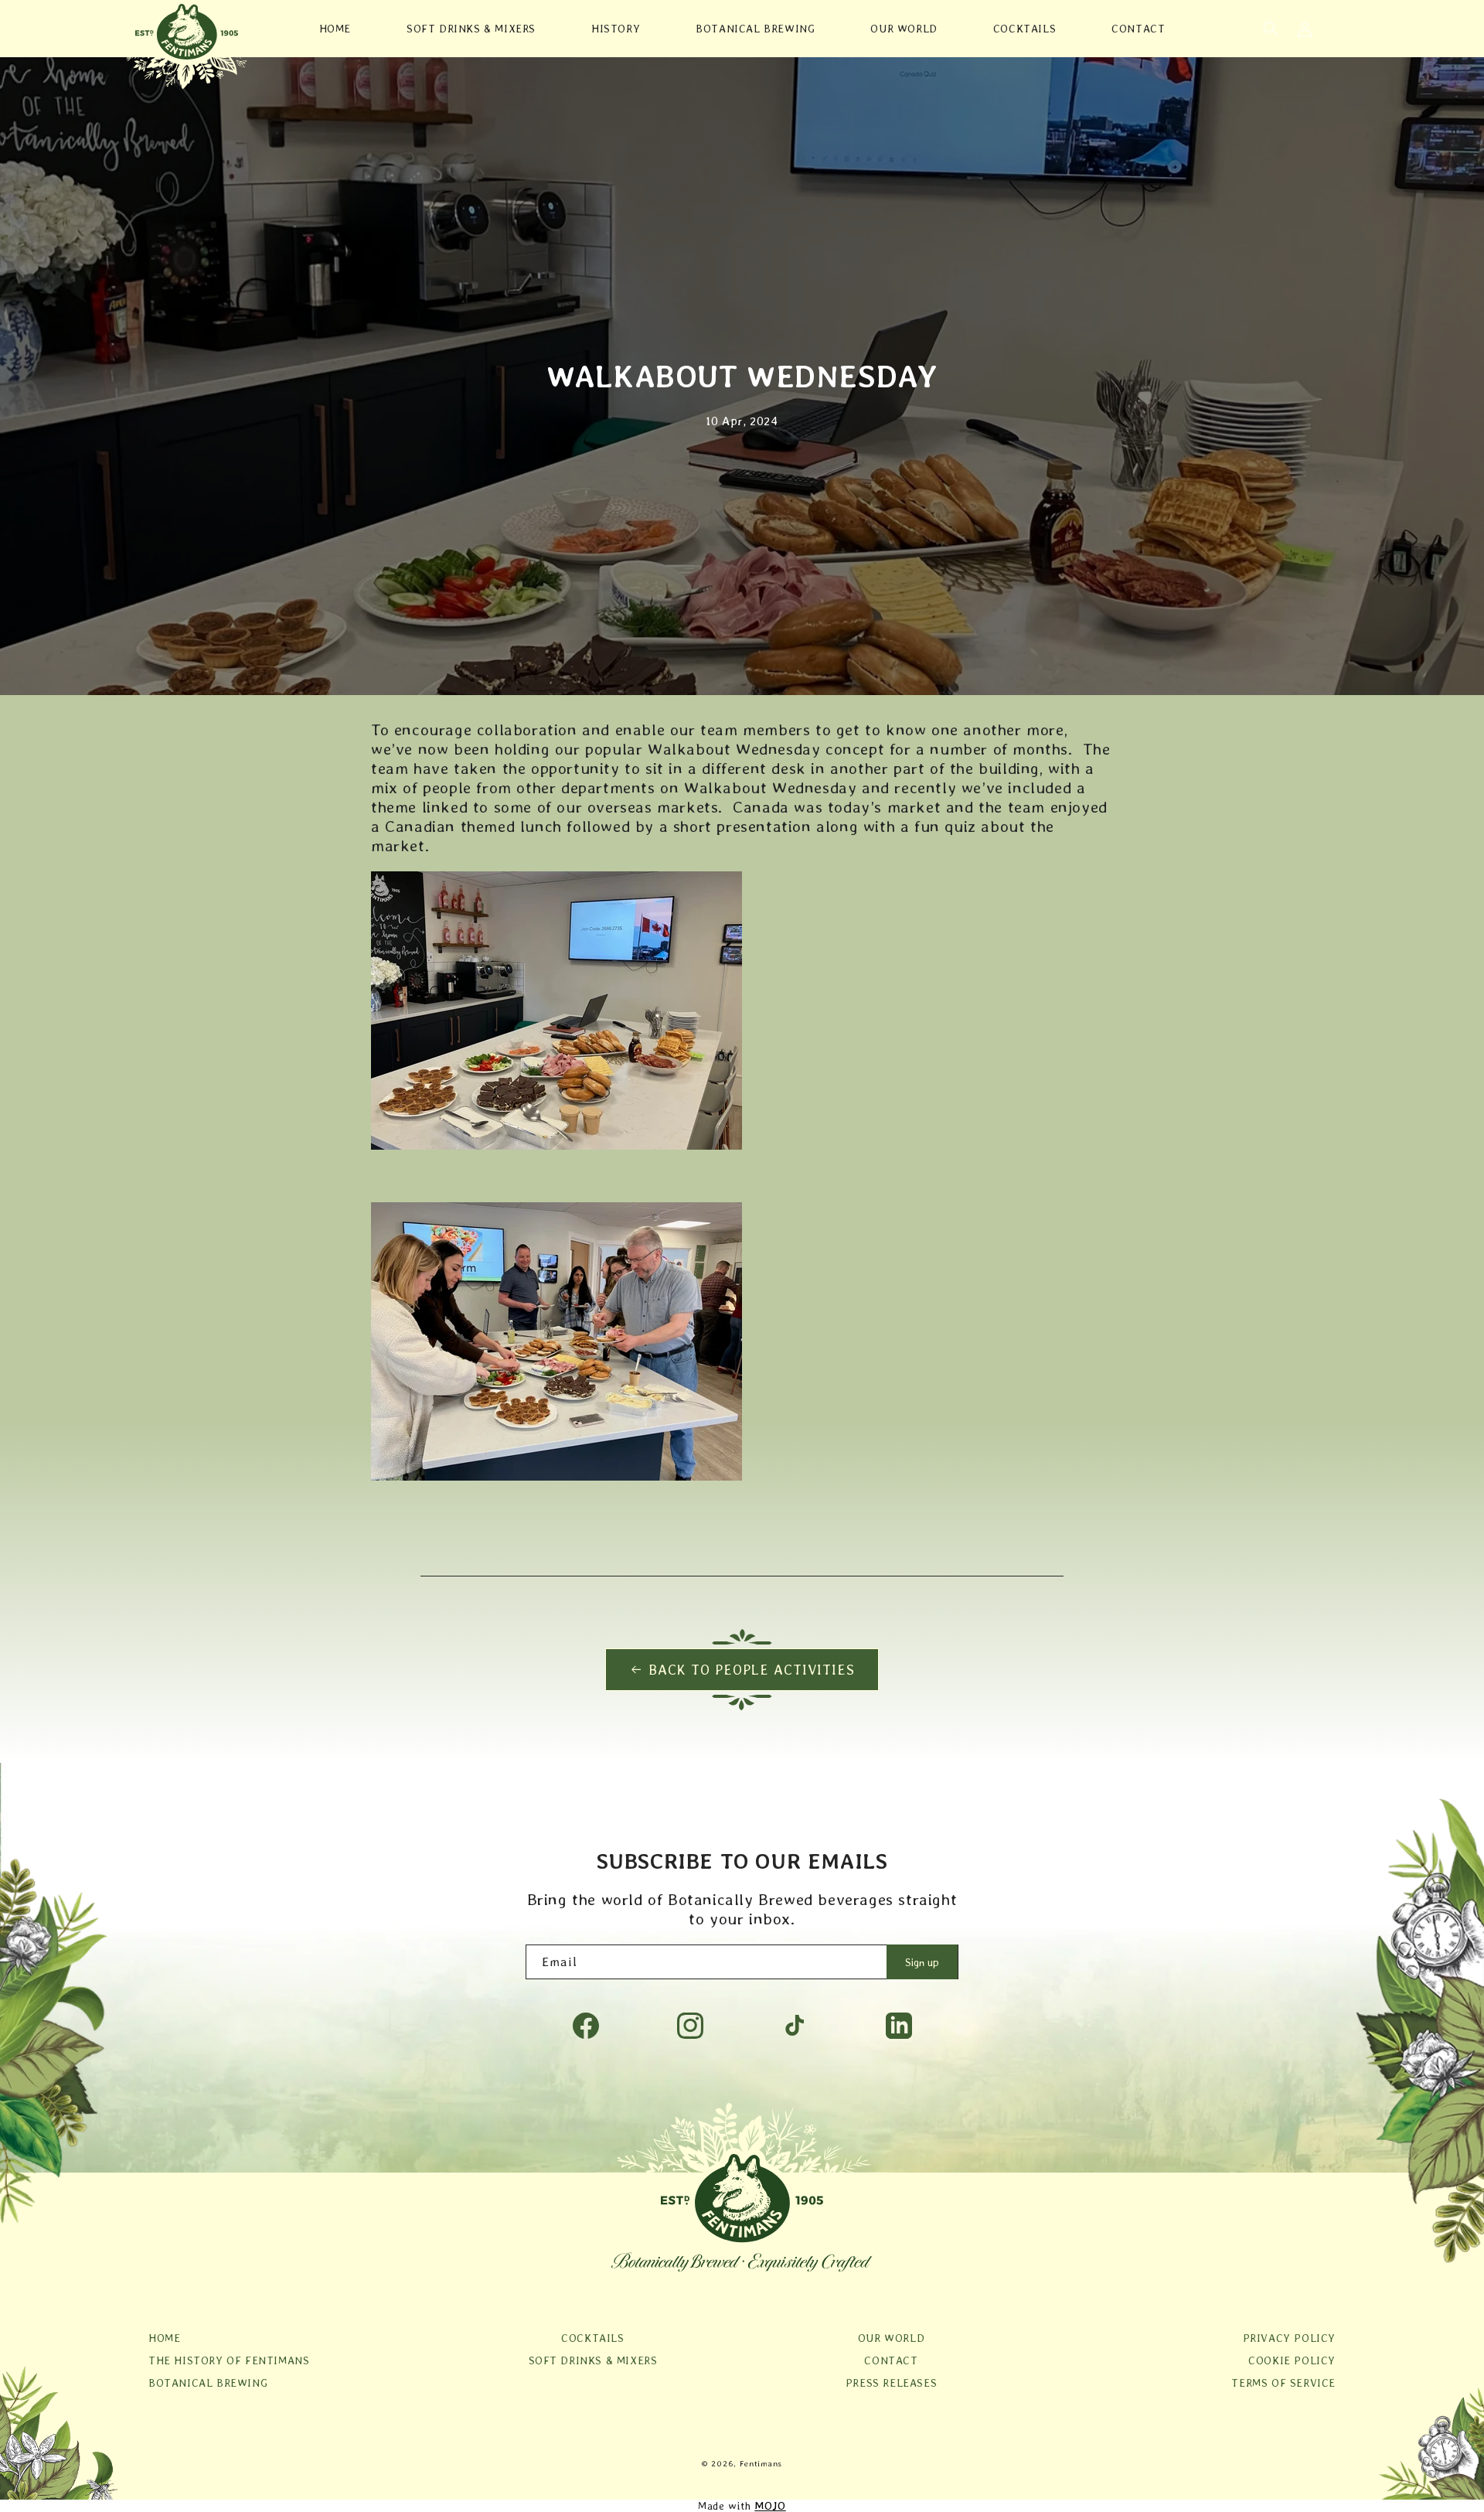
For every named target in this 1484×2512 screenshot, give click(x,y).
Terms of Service (1283, 2383)
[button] (1271, 29)
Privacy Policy (1289, 2338)
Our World (891, 2338)
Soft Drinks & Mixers (593, 2360)
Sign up (922, 1962)
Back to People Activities (752, 1670)
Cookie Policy (1292, 2360)
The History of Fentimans (229, 2360)
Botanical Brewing (208, 2383)
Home (164, 2338)
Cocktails (592, 2338)
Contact (891, 2360)
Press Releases (891, 2383)
